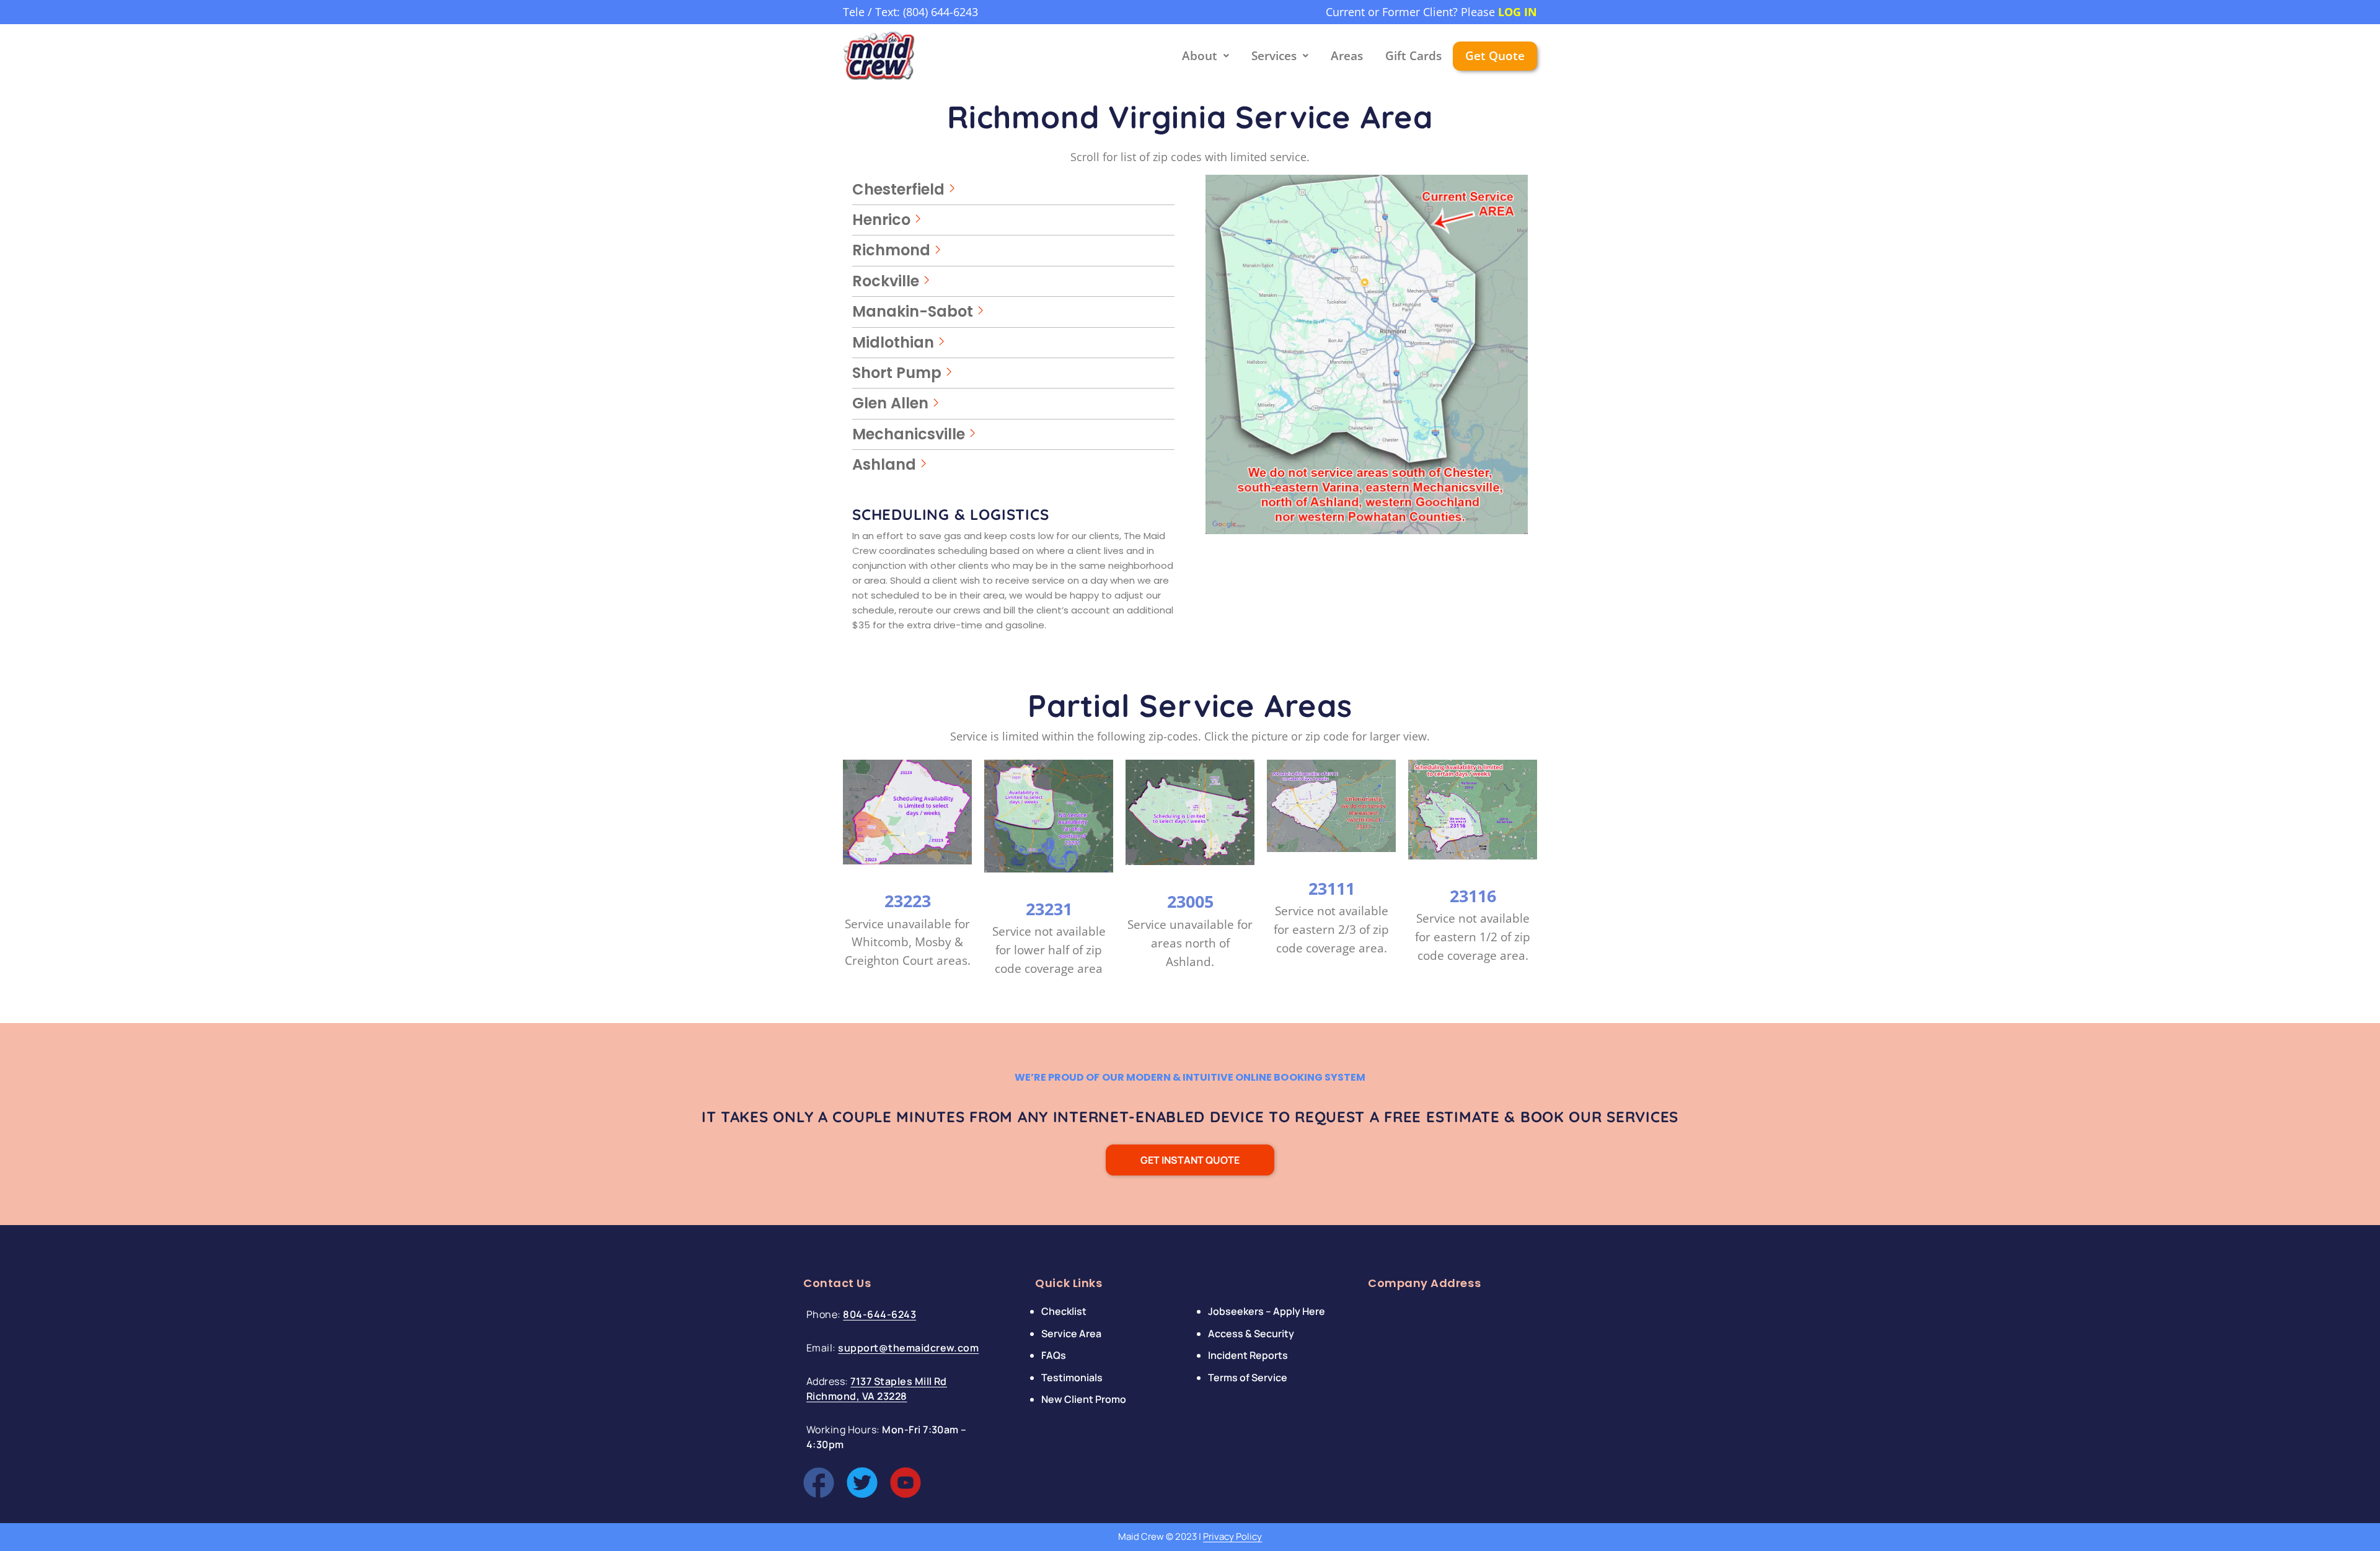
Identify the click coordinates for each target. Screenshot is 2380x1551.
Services (1274, 56)
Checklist (1064, 1311)
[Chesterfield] (1013, 190)
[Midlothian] (1013, 343)
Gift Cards (1413, 56)
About (1200, 56)
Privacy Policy (1232, 1536)
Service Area (1071, 1334)
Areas (1347, 56)
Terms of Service (1248, 1377)
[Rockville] (1013, 281)
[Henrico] (1013, 220)
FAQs (1054, 1355)
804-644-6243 (879, 1314)
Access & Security (1251, 1334)
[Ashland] (1013, 465)
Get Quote (1495, 56)
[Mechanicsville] (1013, 434)
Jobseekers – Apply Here (1267, 1311)
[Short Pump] (1013, 373)
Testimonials (1072, 1377)
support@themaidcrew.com (908, 1348)
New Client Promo (1084, 1399)
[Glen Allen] (1013, 403)
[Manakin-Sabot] (1013, 312)
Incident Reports (1248, 1355)
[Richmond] (1013, 250)
